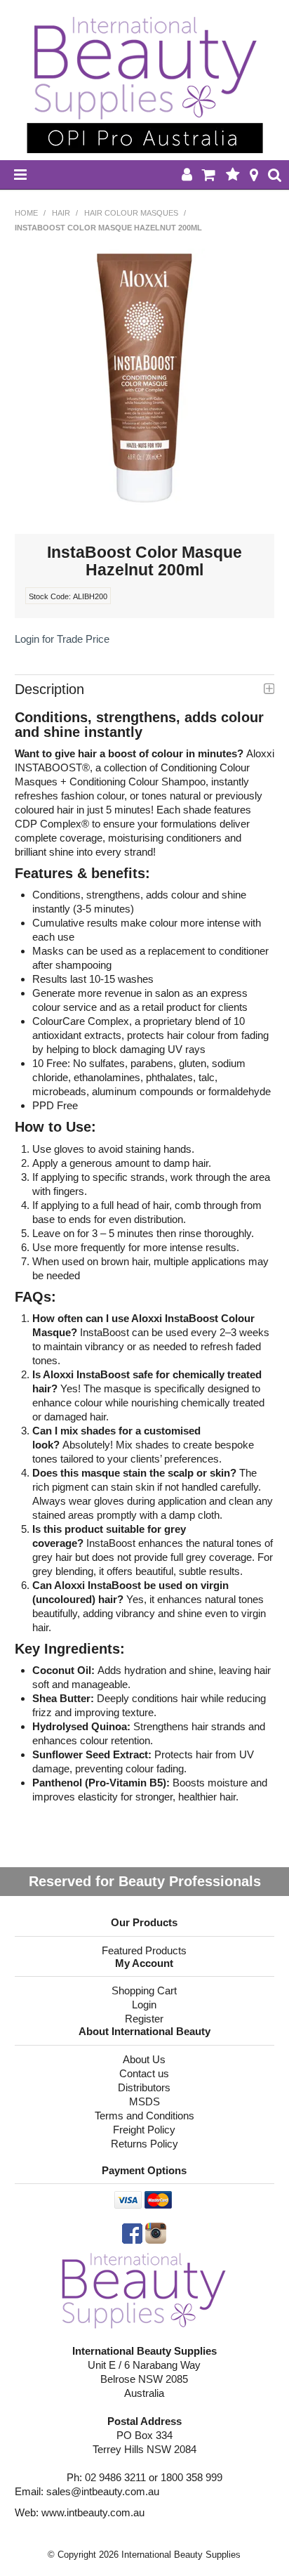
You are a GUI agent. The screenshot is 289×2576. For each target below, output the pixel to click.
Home (26, 213)
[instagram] (156, 2232)
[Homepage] (144, 2290)
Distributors (144, 2087)
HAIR (61, 213)
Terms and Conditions (144, 2116)
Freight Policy (144, 2130)
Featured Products (144, 1950)
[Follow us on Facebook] (132, 2232)
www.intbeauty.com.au (93, 2512)
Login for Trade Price (62, 639)
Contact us (144, 2073)
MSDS (144, 2101)
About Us (144, 2059)
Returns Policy (144, 2144)
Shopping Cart (144, 1990)
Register (144, 2019)
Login (144, 2005)
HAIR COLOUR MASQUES (131, 213)
